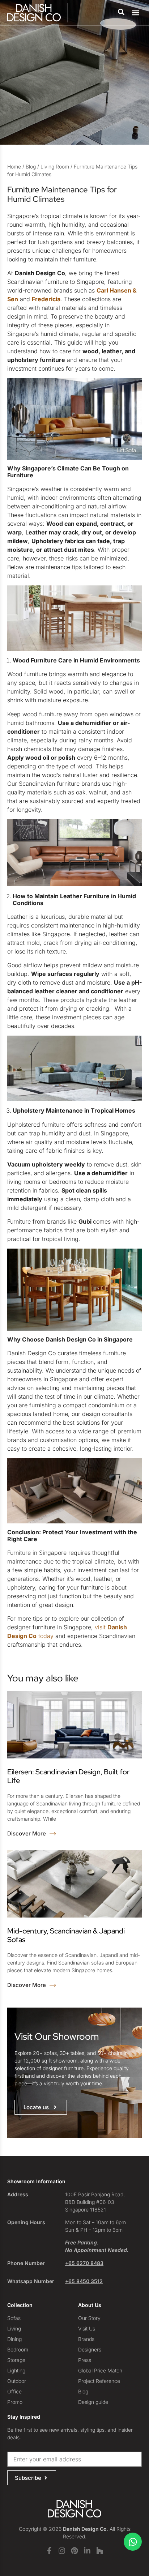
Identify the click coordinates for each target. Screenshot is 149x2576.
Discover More (27, 1833)
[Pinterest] (74, 2551)
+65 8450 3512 (84, 2281)
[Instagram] (62, 2551)
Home (14, 167)
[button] (136, 13)
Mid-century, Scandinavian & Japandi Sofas (66, 1935)
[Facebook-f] (49, 2551)
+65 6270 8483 (84, 2263)
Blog (31, 167)
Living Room (55, 167)
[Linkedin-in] (87, 2551)
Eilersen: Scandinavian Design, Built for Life (68, 1776)
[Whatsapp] (133, 2542)
